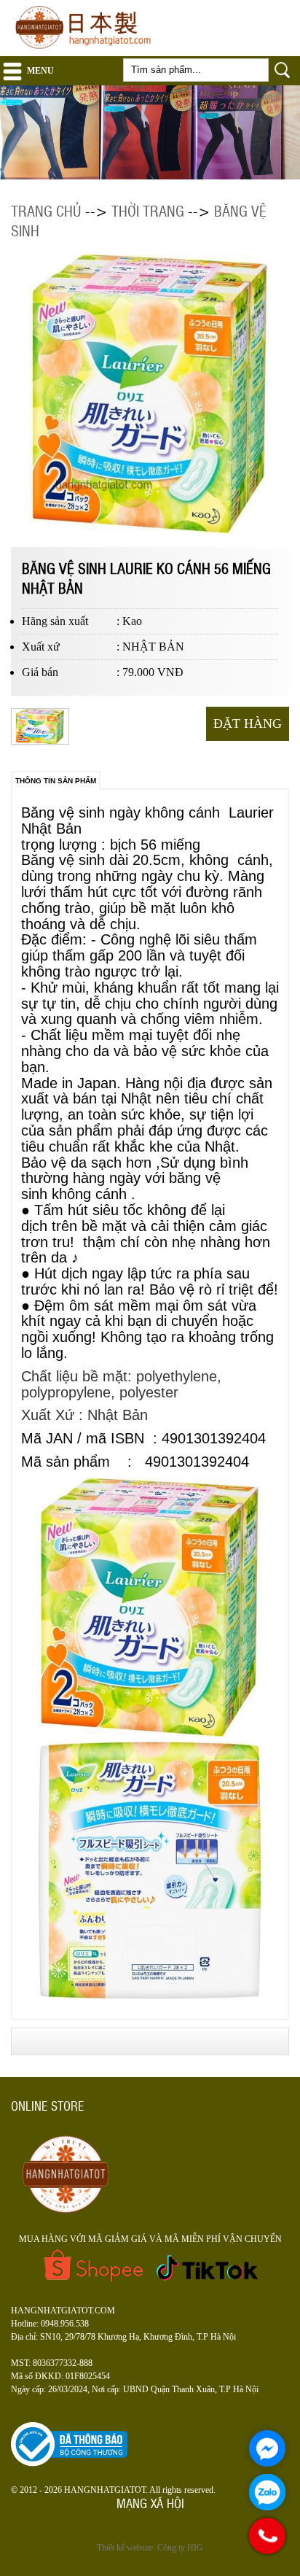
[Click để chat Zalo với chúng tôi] (267, 2492)
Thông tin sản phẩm (56, 781)
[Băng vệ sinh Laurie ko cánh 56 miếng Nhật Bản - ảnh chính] (42, 742)
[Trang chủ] (87, 50)
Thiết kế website (125, 2548)
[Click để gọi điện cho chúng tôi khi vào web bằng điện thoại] (268, 2536)
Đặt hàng (248, 723)
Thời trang (148, 210)
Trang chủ (46, 210)
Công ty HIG (180, 2548)
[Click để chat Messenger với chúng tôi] (267, 2448)
